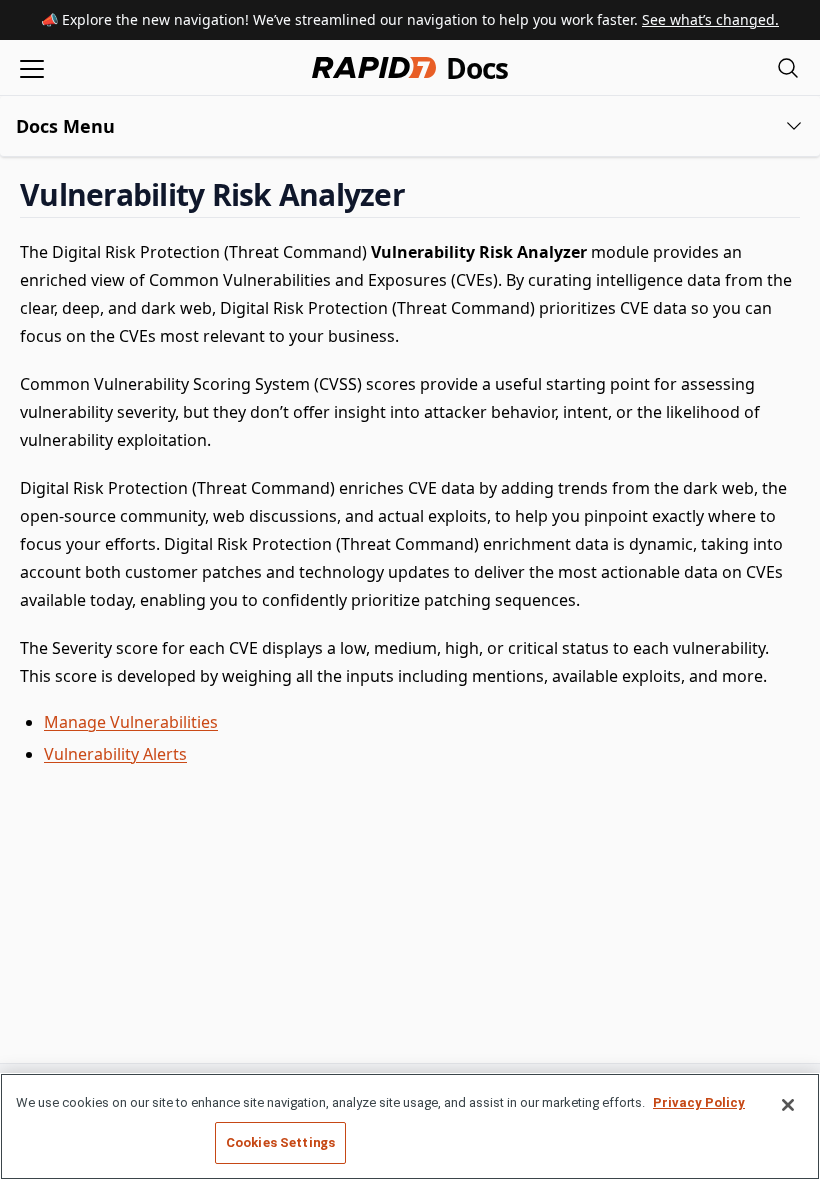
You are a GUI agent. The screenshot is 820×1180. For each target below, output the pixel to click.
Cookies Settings (280, 1142)
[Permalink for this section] (422, 194)
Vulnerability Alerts (115, 754)
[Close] (788, 1105)
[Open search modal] (788, 67)
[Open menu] (32, 67)
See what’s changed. (710, 19)
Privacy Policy (699, 1102)
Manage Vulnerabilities (131, 722)
